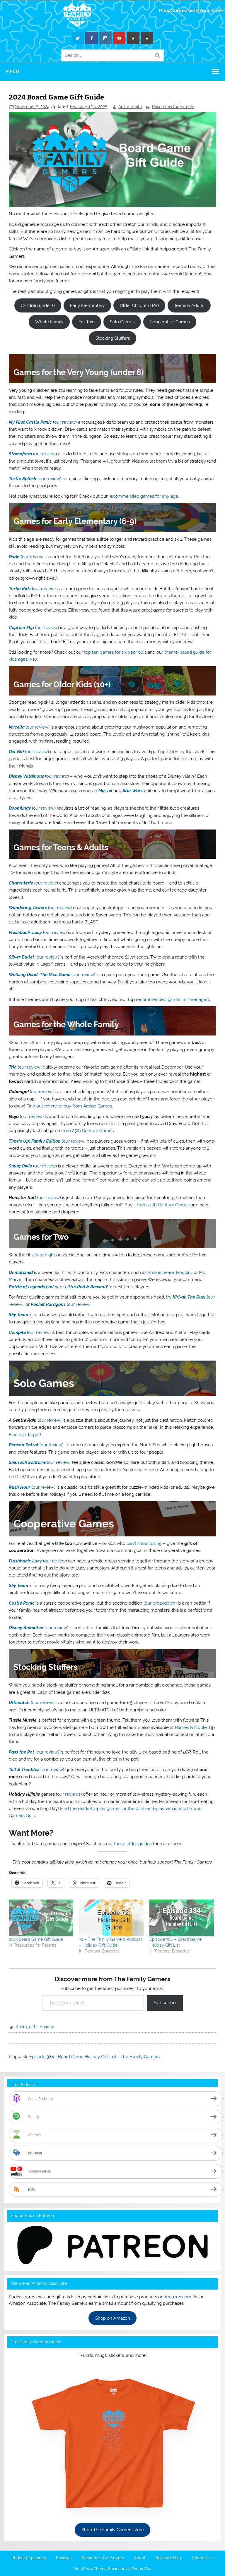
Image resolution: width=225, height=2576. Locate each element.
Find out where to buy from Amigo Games (69, 1106)
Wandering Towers (28, 908)
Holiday (47, 2027)
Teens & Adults (189, 305)
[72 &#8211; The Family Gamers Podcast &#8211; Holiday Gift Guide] (111, 1918)
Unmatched (21, 1272)
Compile (17, 1332)
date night (45, 1255)
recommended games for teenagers (173, 1000)
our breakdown (160, 1603)
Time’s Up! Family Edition (35, 1141)
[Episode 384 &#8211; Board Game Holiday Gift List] (182, 1918)
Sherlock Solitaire (27, 1462)
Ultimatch (19, 1703)
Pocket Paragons (48, 1304)
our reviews (69, 1794)
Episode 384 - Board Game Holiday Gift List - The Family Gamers (94, 2057)
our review (65, 422)
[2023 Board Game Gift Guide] (41, 1918)
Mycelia (17, 727)
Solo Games (122, 322)
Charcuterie (21, 883)
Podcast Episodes (29, 2558)
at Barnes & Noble (188, 1727)
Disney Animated (26, 1628)
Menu (13, 72)
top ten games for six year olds (115, 652)
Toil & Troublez (24, 1770)
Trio (13, 1067)
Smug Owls (20, 1166)
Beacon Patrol (24, 1445)
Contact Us (203, 2558)
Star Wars (133, 791)
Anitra (21, 2027)
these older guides (133, 1844)
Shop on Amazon (113, 2318)
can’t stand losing (144, 1543)
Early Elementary (87, 305)
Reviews (64, 2558)
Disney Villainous (26, 776)
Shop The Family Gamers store (113, 2530)
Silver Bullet (22, 957)
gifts (33, 2027)
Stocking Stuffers (113, 338)
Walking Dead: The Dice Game (40, 975)
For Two (87, 322)
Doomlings (20, 808)
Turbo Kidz (20, 589)
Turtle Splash (23, 479)
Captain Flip (21, 628)
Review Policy (169, 2558)
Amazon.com (178, 2297)
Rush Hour (20, 1487)
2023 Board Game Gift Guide (36, 1939)
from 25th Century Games (87, 1131)
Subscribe (165, 2003)
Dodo (14, 557)
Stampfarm (20, 454)
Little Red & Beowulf (86, 1287)
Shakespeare (161, 1272)
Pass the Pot (22, 1752)
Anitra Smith (130, 107)
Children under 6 (38, 305)
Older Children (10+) (139, 305)
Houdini (184, 1272)
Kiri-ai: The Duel (189, 1297)
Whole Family (49, 322)
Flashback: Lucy (25, 932)
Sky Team (18, 1315)
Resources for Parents (173, 107)
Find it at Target (24, 1435)
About (140, 2558)
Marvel (105, 791)
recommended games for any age (143, 496)
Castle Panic (22, 1603)
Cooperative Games (170, 322)
